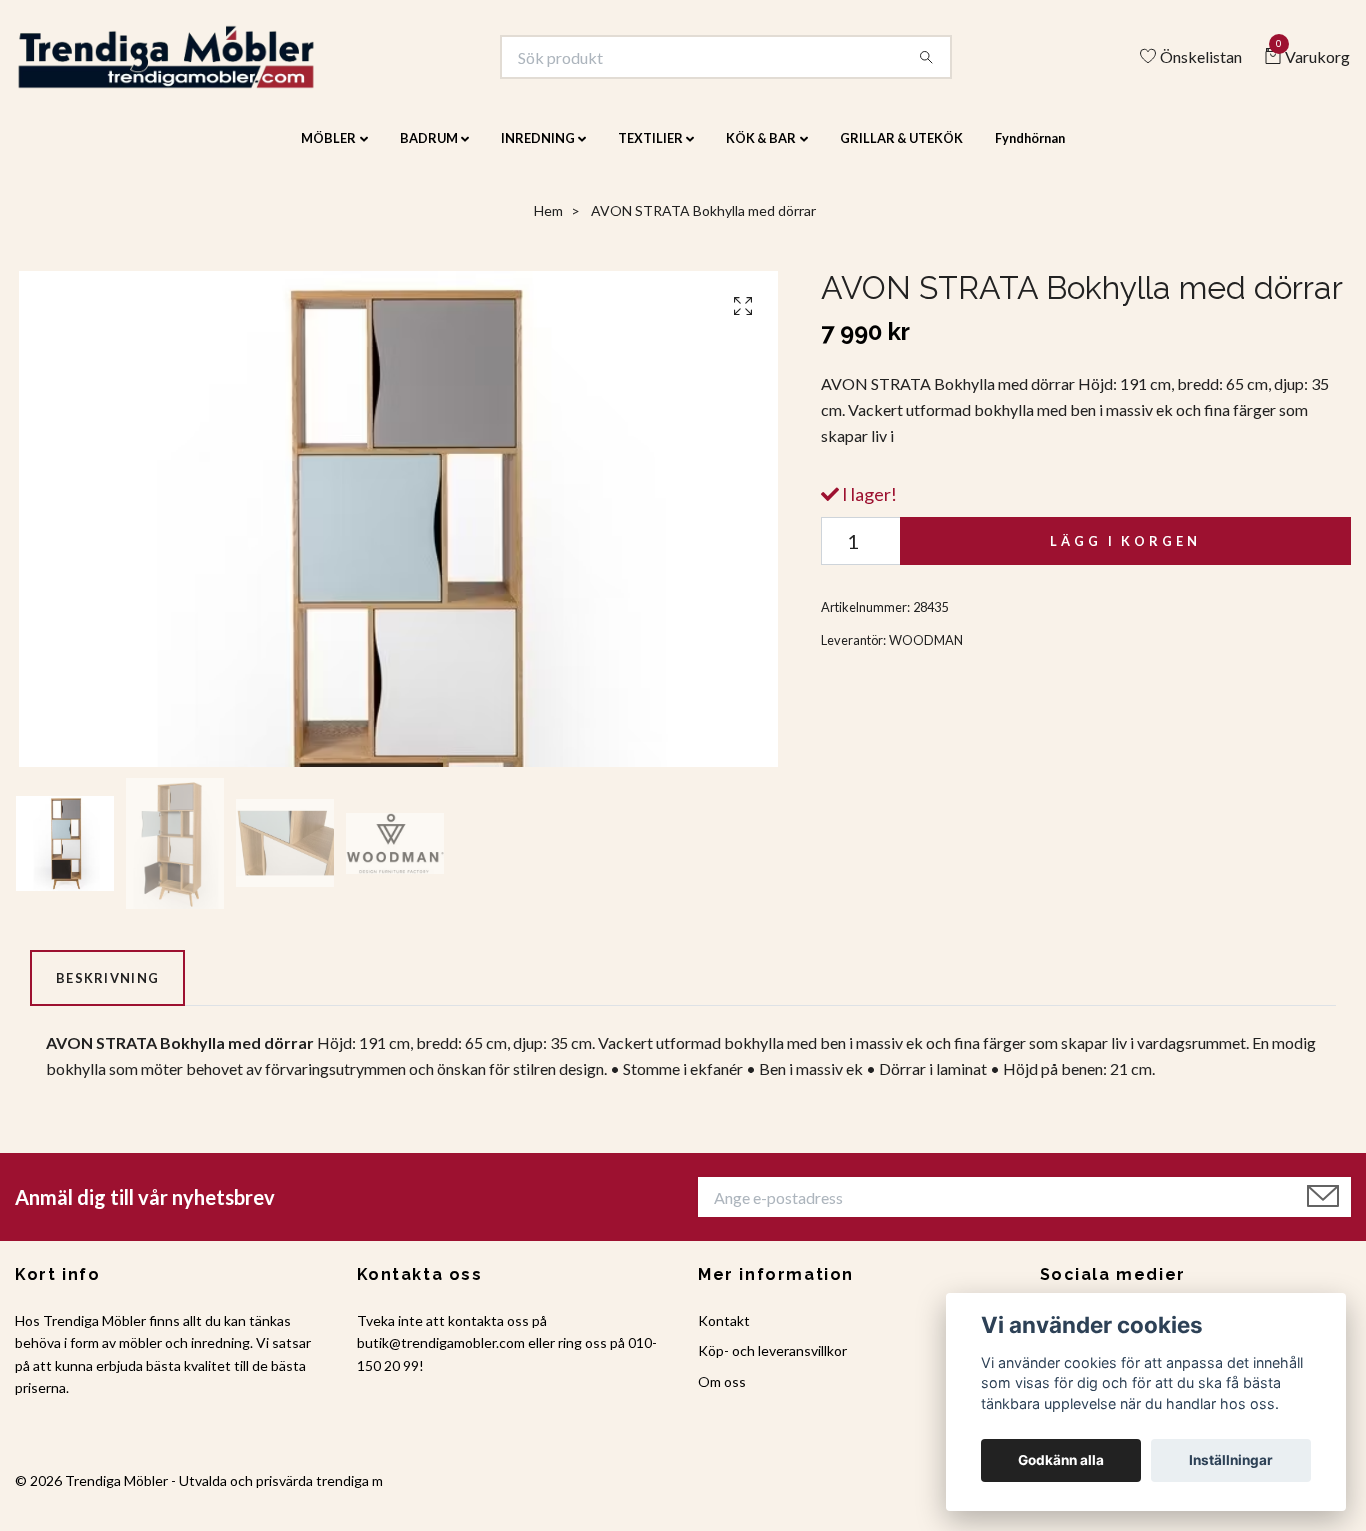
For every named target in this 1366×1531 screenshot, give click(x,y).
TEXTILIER (650, 152)
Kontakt (724, 1333)
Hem (548, 224)
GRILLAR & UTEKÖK (901, 152)
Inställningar (1231, 1460)
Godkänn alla (1061, 1460)
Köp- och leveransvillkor (772, 1364)
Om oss (722, 1394)
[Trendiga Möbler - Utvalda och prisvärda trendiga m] (196, 64)
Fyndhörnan (1030, 152)
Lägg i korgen (1125, 554)
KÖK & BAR (761, 152)
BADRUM (429, 152)
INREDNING (538, 152)
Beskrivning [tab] (107, 991)
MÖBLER (328, 152)
